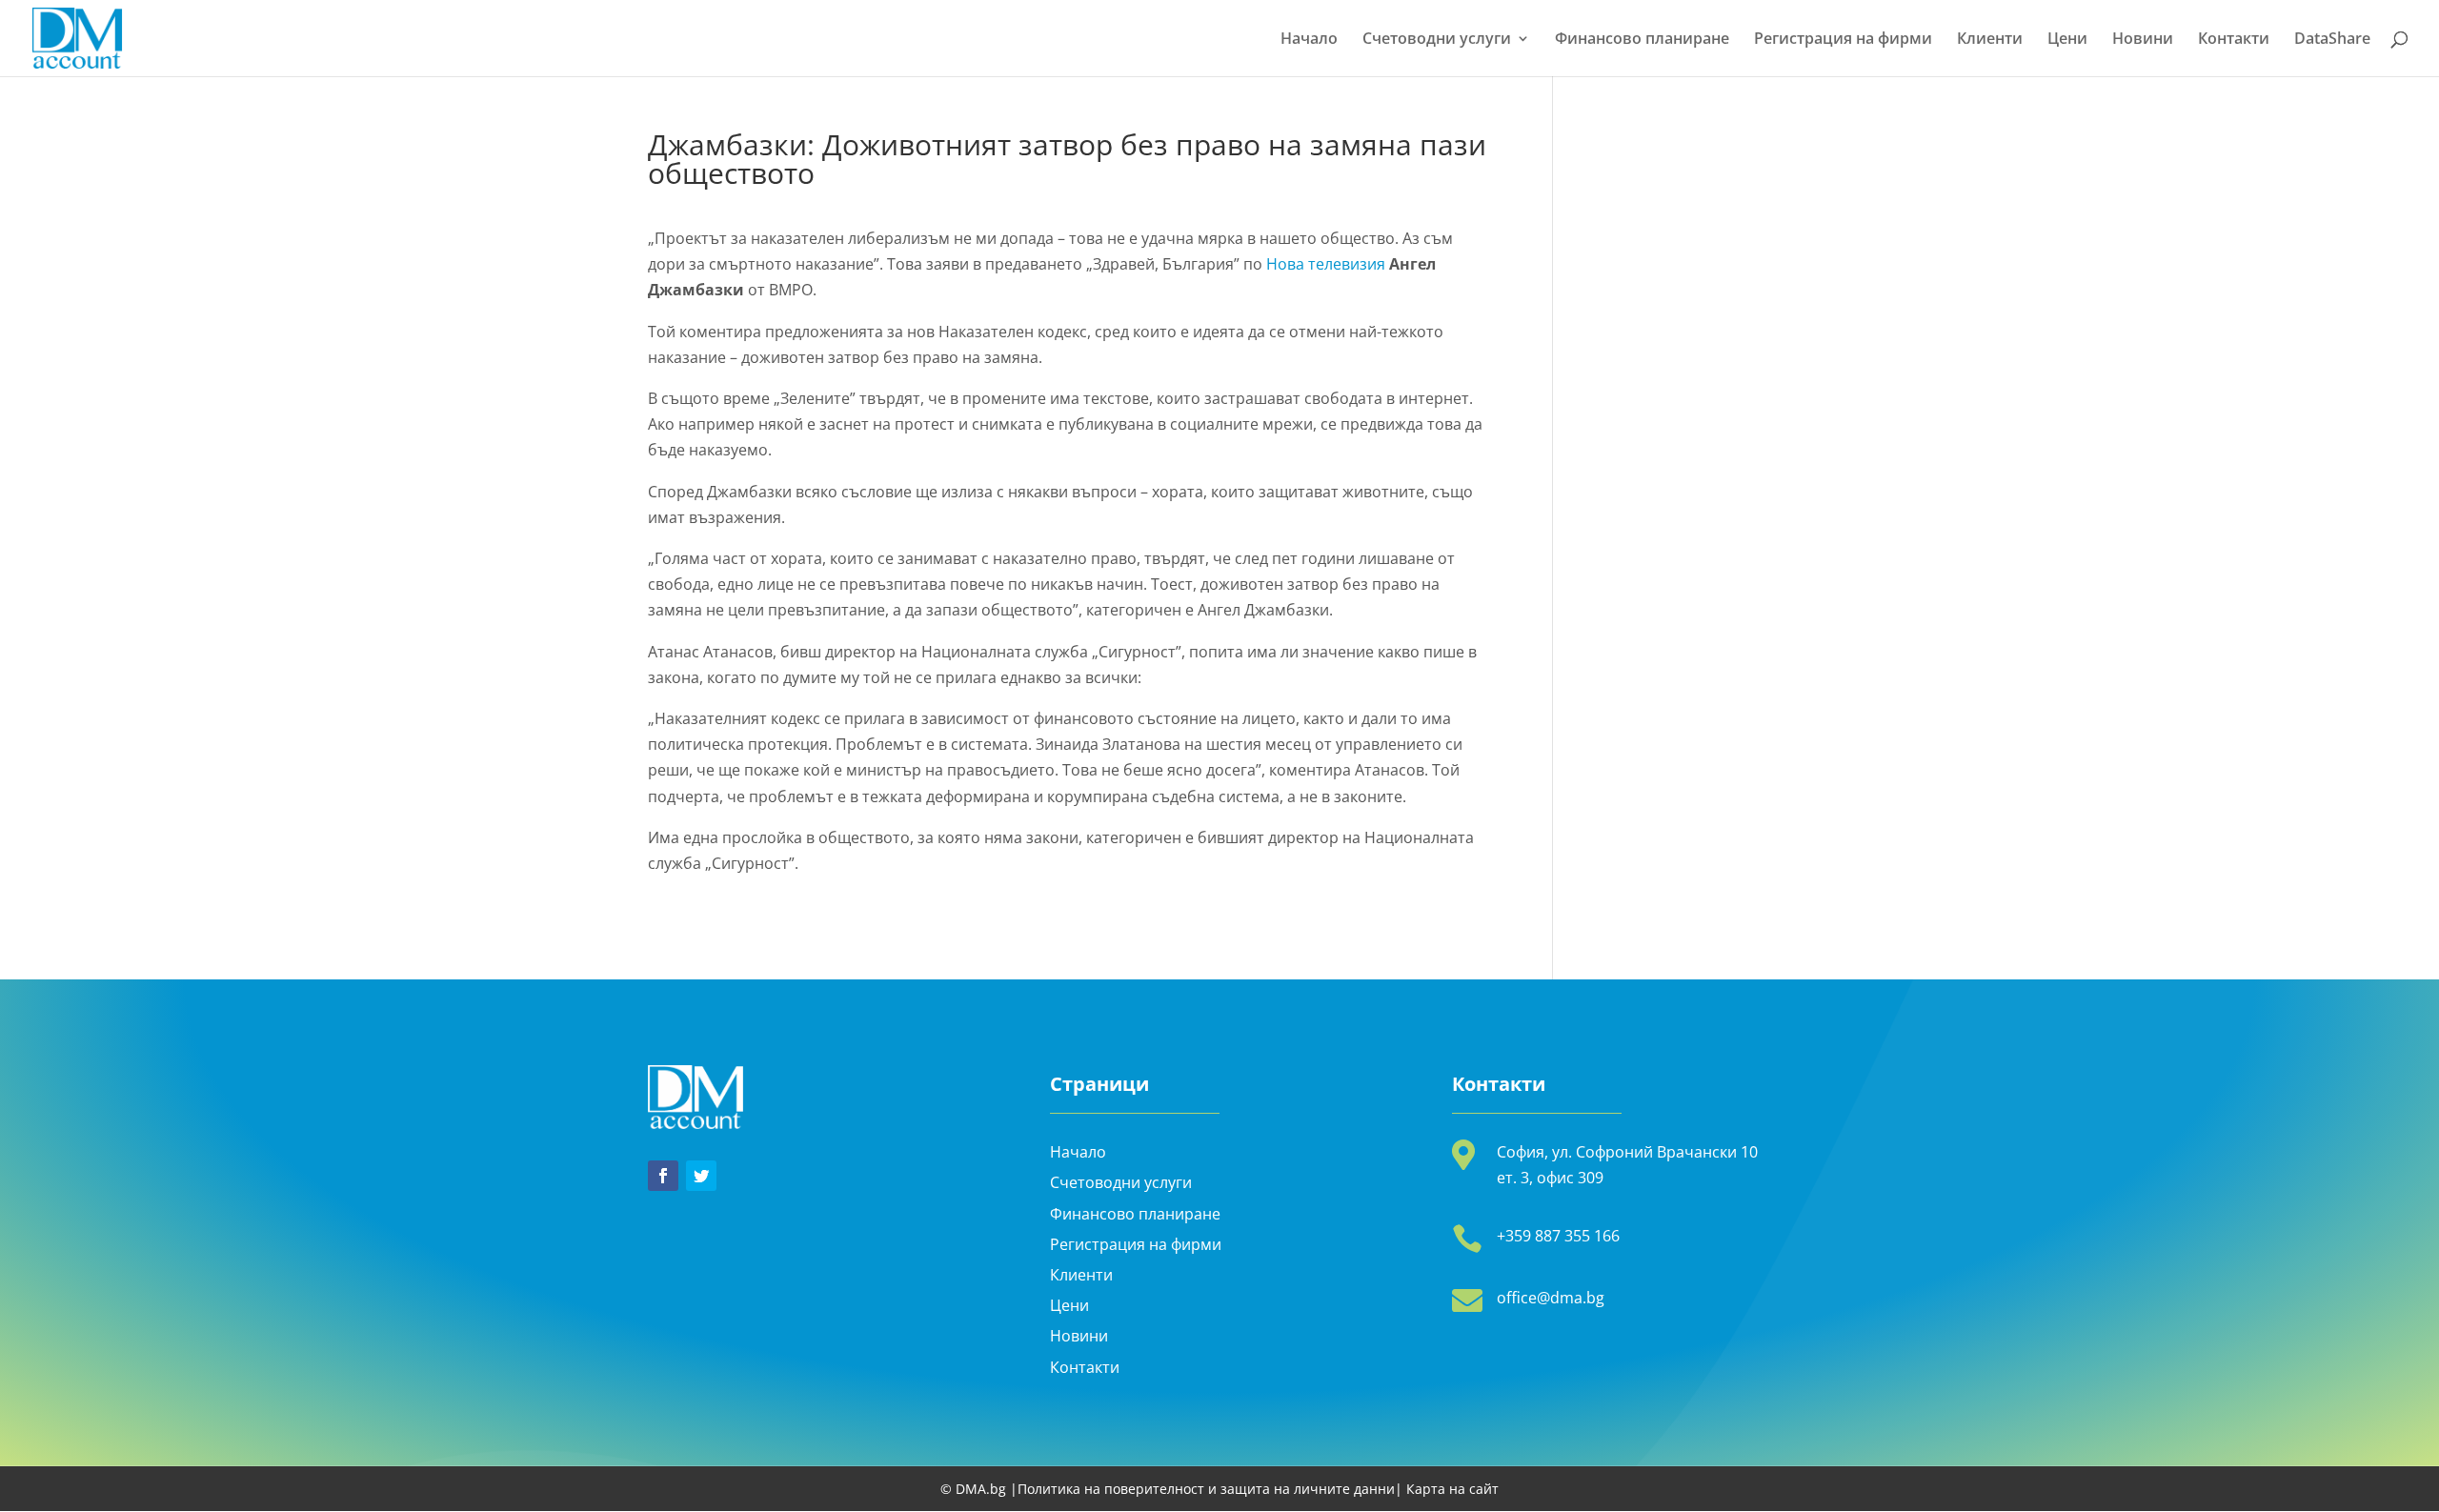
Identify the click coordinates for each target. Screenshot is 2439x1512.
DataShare (2332, 40)
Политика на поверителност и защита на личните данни (1206, 1489)
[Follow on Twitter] (701, 1176)
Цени (2067, 40)
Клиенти (1990, 40)
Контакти (2234, 40)
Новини (2143, 40)
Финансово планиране (1642, 40)
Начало (1309, 40)
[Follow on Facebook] (663, 1176)
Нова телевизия (1326, 264)
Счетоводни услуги (1437, 40)
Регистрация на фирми (1843, 40)
